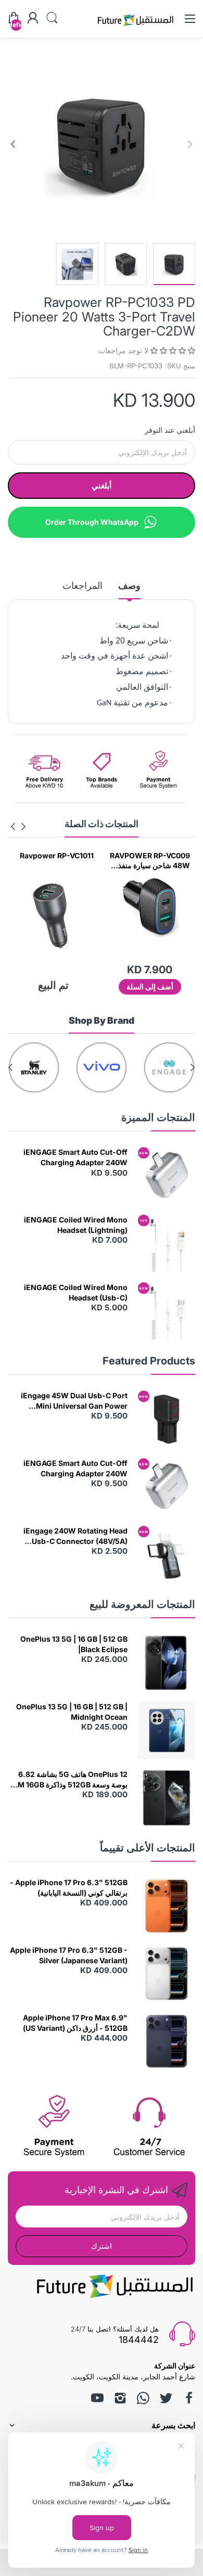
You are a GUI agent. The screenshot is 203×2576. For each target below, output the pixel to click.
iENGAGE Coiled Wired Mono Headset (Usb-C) (76, 1292)
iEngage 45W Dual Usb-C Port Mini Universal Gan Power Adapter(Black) (74, 1401)
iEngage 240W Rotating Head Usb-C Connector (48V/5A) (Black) (75, 1536)
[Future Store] (135, 27)
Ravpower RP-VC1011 (139, 855)
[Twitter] (166, 2398)
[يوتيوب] (97, 2398)
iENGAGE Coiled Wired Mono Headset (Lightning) (76, 1225)
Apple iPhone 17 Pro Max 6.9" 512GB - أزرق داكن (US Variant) (75, 2023)
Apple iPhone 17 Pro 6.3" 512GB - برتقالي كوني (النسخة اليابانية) (69, 1888)
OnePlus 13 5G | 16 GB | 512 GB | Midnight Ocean (72, 1712)
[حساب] (33, 19)
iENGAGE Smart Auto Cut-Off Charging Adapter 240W (75, 1157)
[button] (172, 350)
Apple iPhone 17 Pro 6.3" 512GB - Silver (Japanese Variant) (69, 1955)
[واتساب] (143, 2398)
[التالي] (190, 144)
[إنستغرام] (120, 2398)
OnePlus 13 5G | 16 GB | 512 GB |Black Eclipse (74, 1644)
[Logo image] (169, 1067)
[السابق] (13, 144)
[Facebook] (189, 2398)
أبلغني (102, 486)
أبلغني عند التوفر (170, 430)
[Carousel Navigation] (18, 827)
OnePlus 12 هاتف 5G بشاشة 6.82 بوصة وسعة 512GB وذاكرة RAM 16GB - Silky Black (68, 1780)
